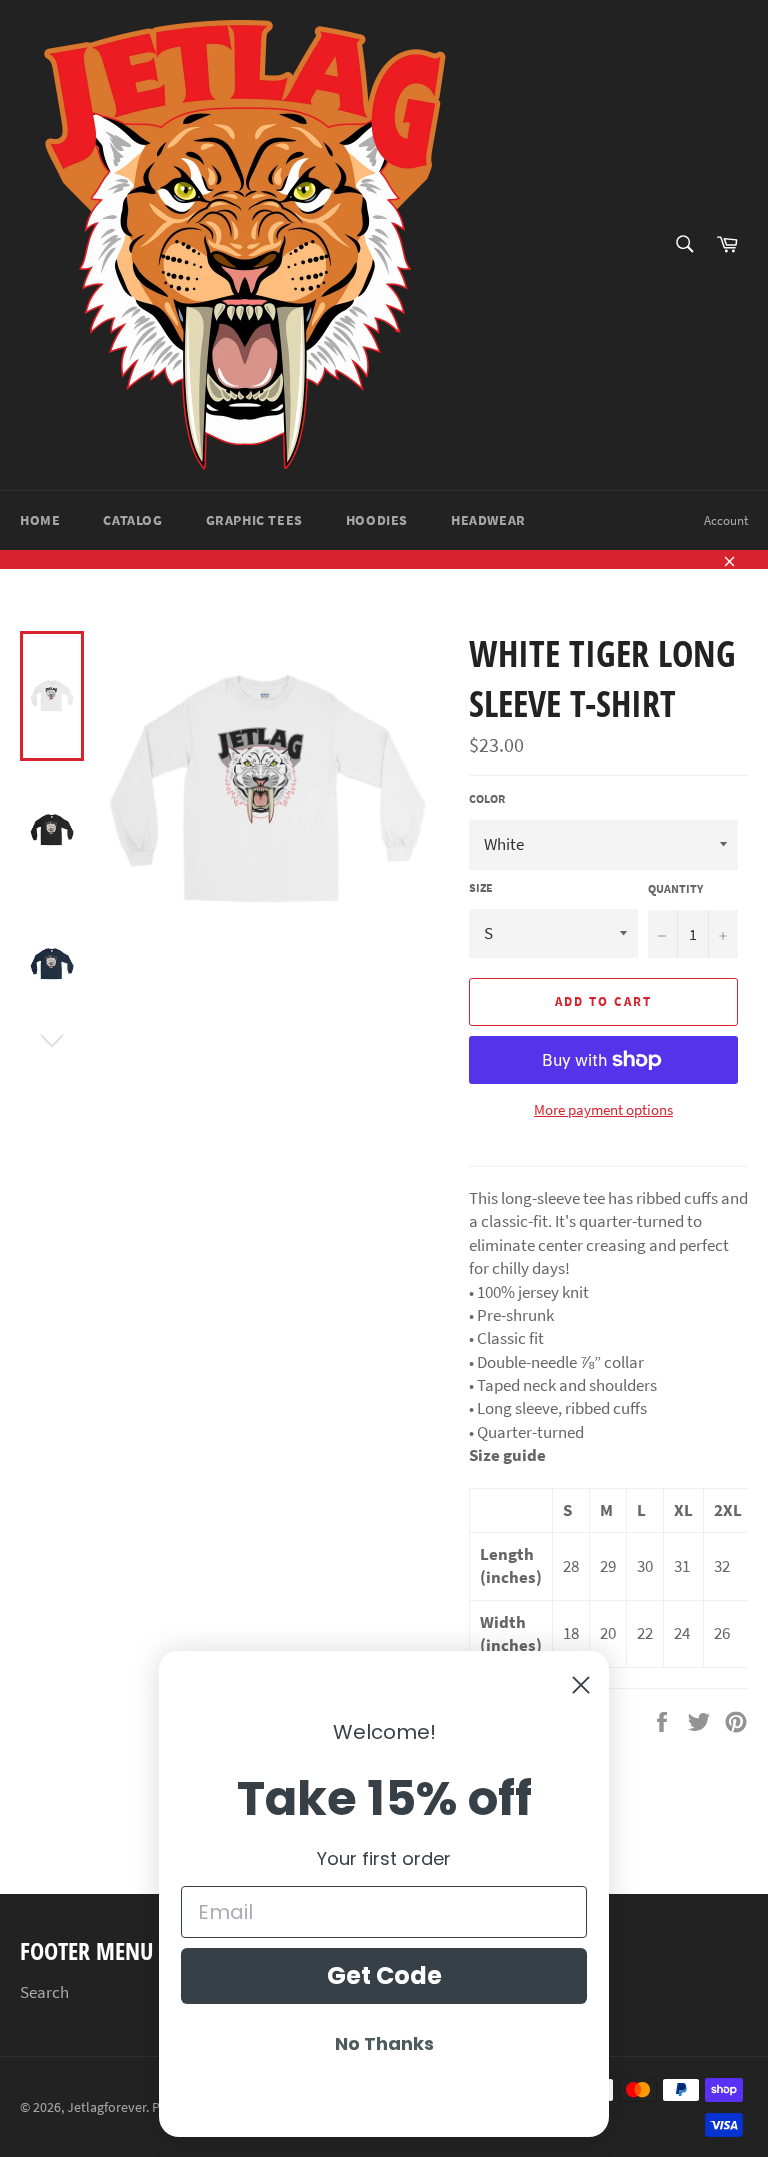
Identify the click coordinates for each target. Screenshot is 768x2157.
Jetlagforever (106, 2107)
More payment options (603, 1109)
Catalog (132, 520)
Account (726, 520)
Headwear (488, 520)
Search (44, 1992)
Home (40, 520)
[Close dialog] (581, 1685)
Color (487, 798)
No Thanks (384, 2043)
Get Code (384, 1975)
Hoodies (377, 520)
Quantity (675, 888)
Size (481, 887)
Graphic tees (254, 520)
